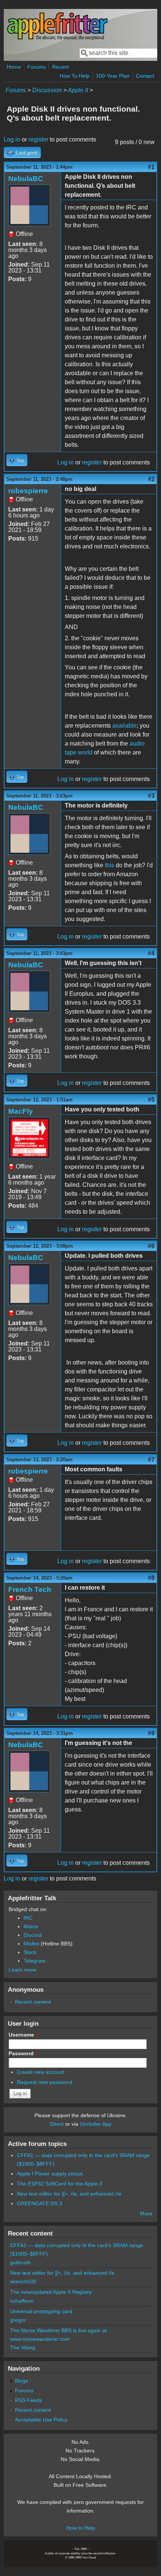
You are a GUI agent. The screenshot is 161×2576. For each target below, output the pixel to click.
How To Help (75, 76)
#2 (151, 479)
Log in (12, 139)
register (38, 139)
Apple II (78, 90)
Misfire (31, 1944)
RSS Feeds (28, 2400)
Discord (33, 1935)
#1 (151, 167)
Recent (60, 67)
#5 (151, 1100)
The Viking (23, 2348)
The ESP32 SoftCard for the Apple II (60, 2184)
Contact (145, 76)
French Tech (30, 1589)
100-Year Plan (113, 76)
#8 (151, 1578)
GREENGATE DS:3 (40, 2203)
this (110, 865)
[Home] (57, 39)
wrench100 (23, 2281)
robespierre (28, 491)
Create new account (41, 2072)
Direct (57, 2124)
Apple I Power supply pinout (50, 2174)
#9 (151, 1733)
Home (14, 67)
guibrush (20, 2262)
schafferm (22, 2301)
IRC (28, 1918)
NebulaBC (26, 179)
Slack (30, 1952)
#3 (151, 796)
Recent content (33, 2002)
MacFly (21, 1111)
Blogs (22, 2381)
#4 (151, 953)
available (124, 726)
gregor (18, 2320)
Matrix (31, 1926)
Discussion (47, 90)
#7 (151, 1460)
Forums (37, 67)
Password (23, 2053)
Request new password (45, 2082)
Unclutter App (96, 2124)
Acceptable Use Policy (41, 2420)
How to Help (81, 2528)
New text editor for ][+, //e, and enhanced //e (69, 2194)
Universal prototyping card (41, 2311)
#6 (151, 1246)
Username (23, 2035)
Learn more (22, 1970)
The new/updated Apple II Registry (51, 2292)
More (146, 2213)
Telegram (35, 1961)
